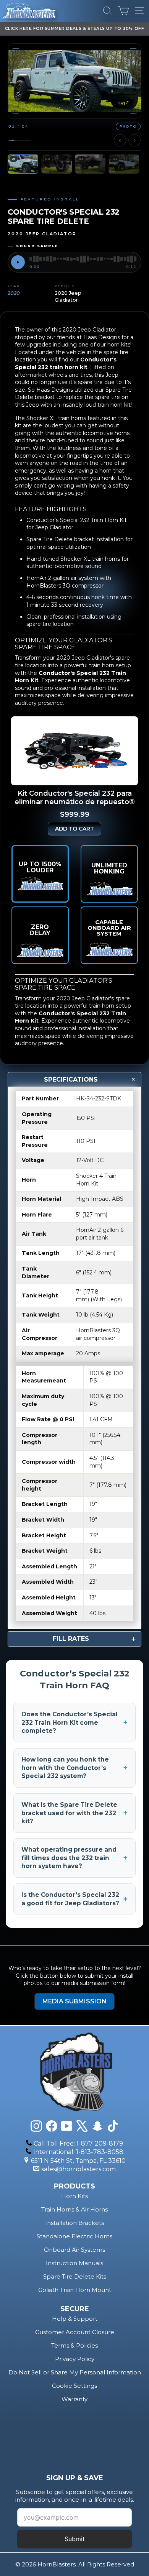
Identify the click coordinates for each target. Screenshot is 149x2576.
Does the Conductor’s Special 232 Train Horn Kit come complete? (74, 1722)
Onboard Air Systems (74, 2250)
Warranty (74, 2399)
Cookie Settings (74, 2386)
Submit (75, 2539)
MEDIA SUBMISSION (74, 2001)
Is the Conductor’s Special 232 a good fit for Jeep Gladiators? (74, 1899)
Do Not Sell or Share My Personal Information (75, 2372)
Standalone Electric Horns (74, 2236)
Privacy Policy (75, 2359)
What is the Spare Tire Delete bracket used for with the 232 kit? (74, 1813)
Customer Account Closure (75, 2332)
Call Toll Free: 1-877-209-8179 (78, 2143)
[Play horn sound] (18, 262)
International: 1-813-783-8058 (78, 2152)
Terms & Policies (74, 2345)
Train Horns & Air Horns (74, 2209)
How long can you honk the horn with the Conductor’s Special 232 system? (74, 1768)
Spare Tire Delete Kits (75, 2276)
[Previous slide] (120, 140)
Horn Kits (74, 2196)
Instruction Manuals (74, 2263)
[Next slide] (134, 140)
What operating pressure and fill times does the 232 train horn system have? (74, 1858)
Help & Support (75, 2319)
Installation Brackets (74, 2223)
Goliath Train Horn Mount (75, 2290)
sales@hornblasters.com (79, 2169)
